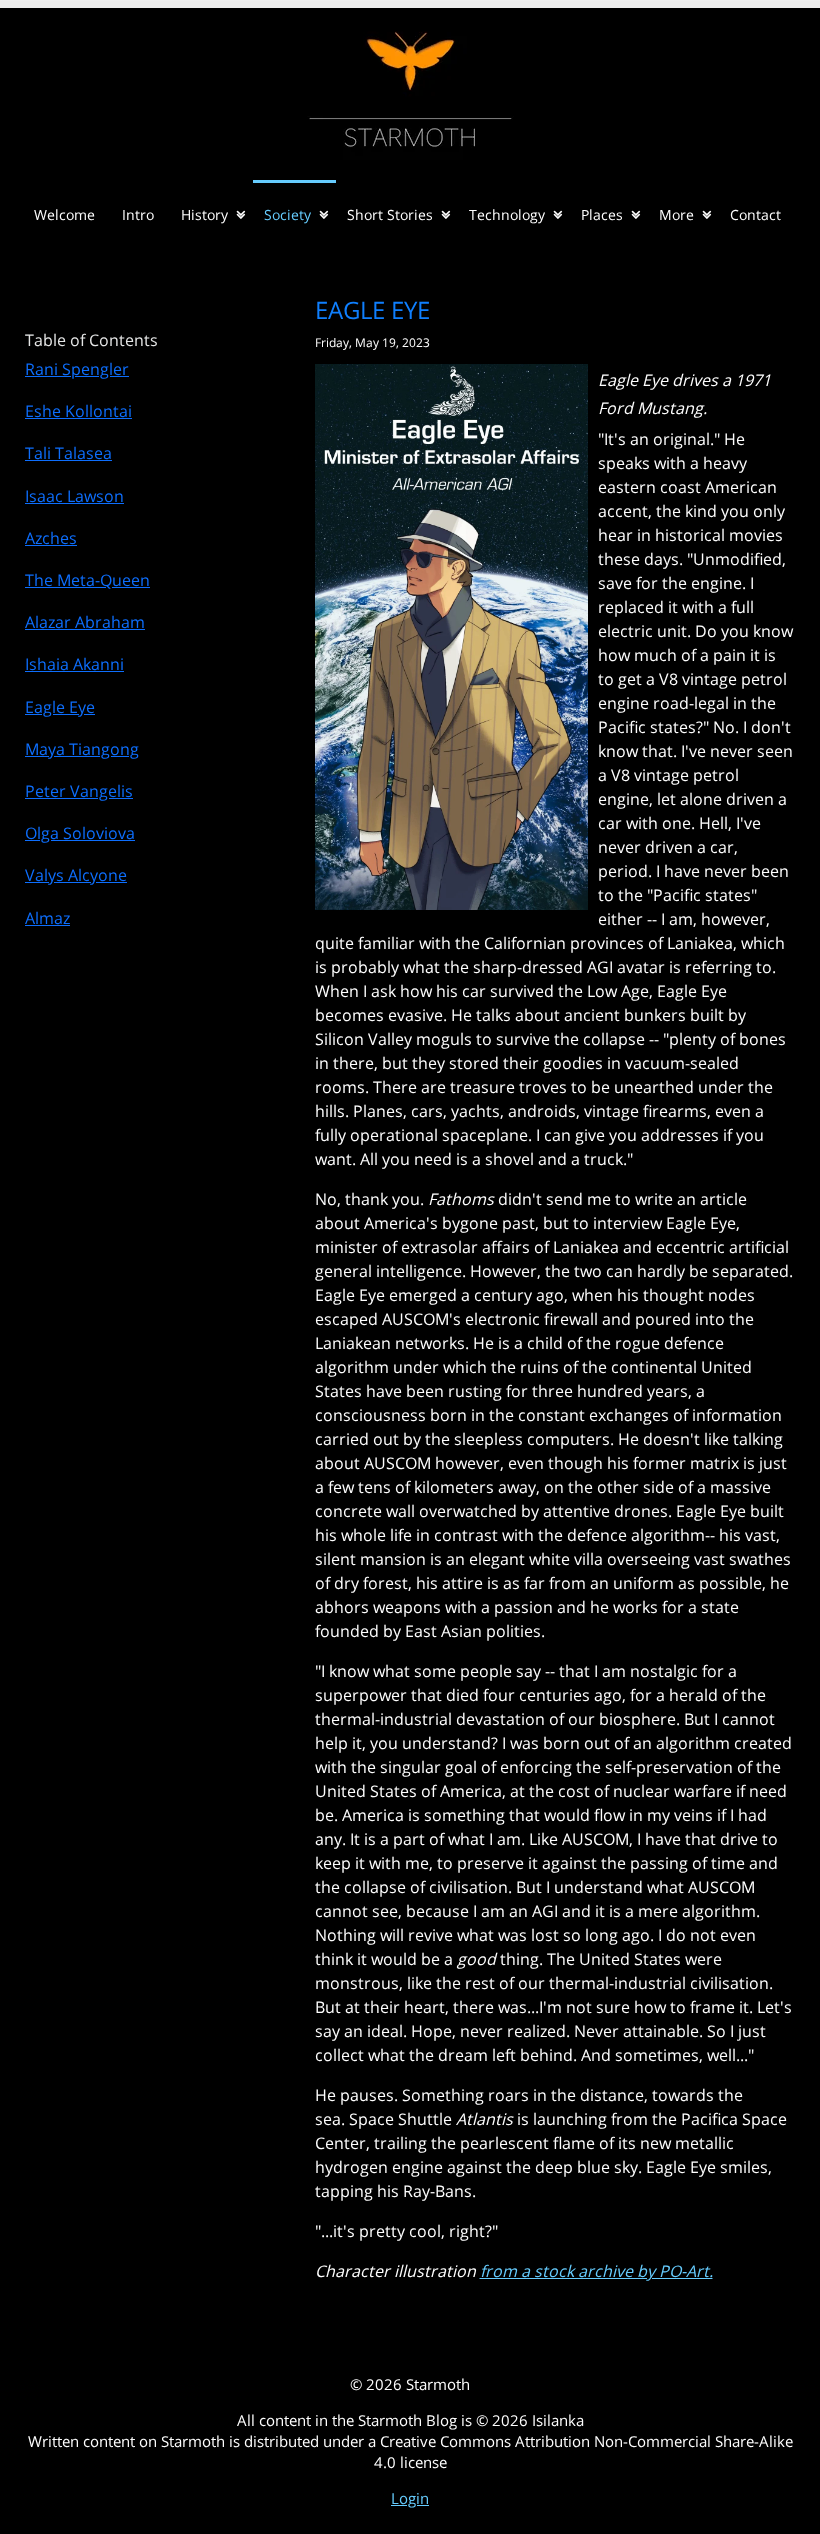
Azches (51, 538)
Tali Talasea (68, 453)
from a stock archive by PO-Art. (596, 2271)
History (204, 214)
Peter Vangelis (79, 791)
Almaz (47, 918)
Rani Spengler (77, 369)
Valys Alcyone (76, 875)
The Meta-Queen (87, 580)
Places (602, 214)
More (676, 214)
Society (287, 214)
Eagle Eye (60, 707)
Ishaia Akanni (74, 664)
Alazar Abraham (85, 622)
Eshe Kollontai (78, 411)
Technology (507, 214)
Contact (755, 214)
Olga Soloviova (80, 833)
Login (410, 2498)
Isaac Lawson (74, 496)
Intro (138, 214)
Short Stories (390, 214)
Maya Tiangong (82, 749)
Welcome (64, 214)
